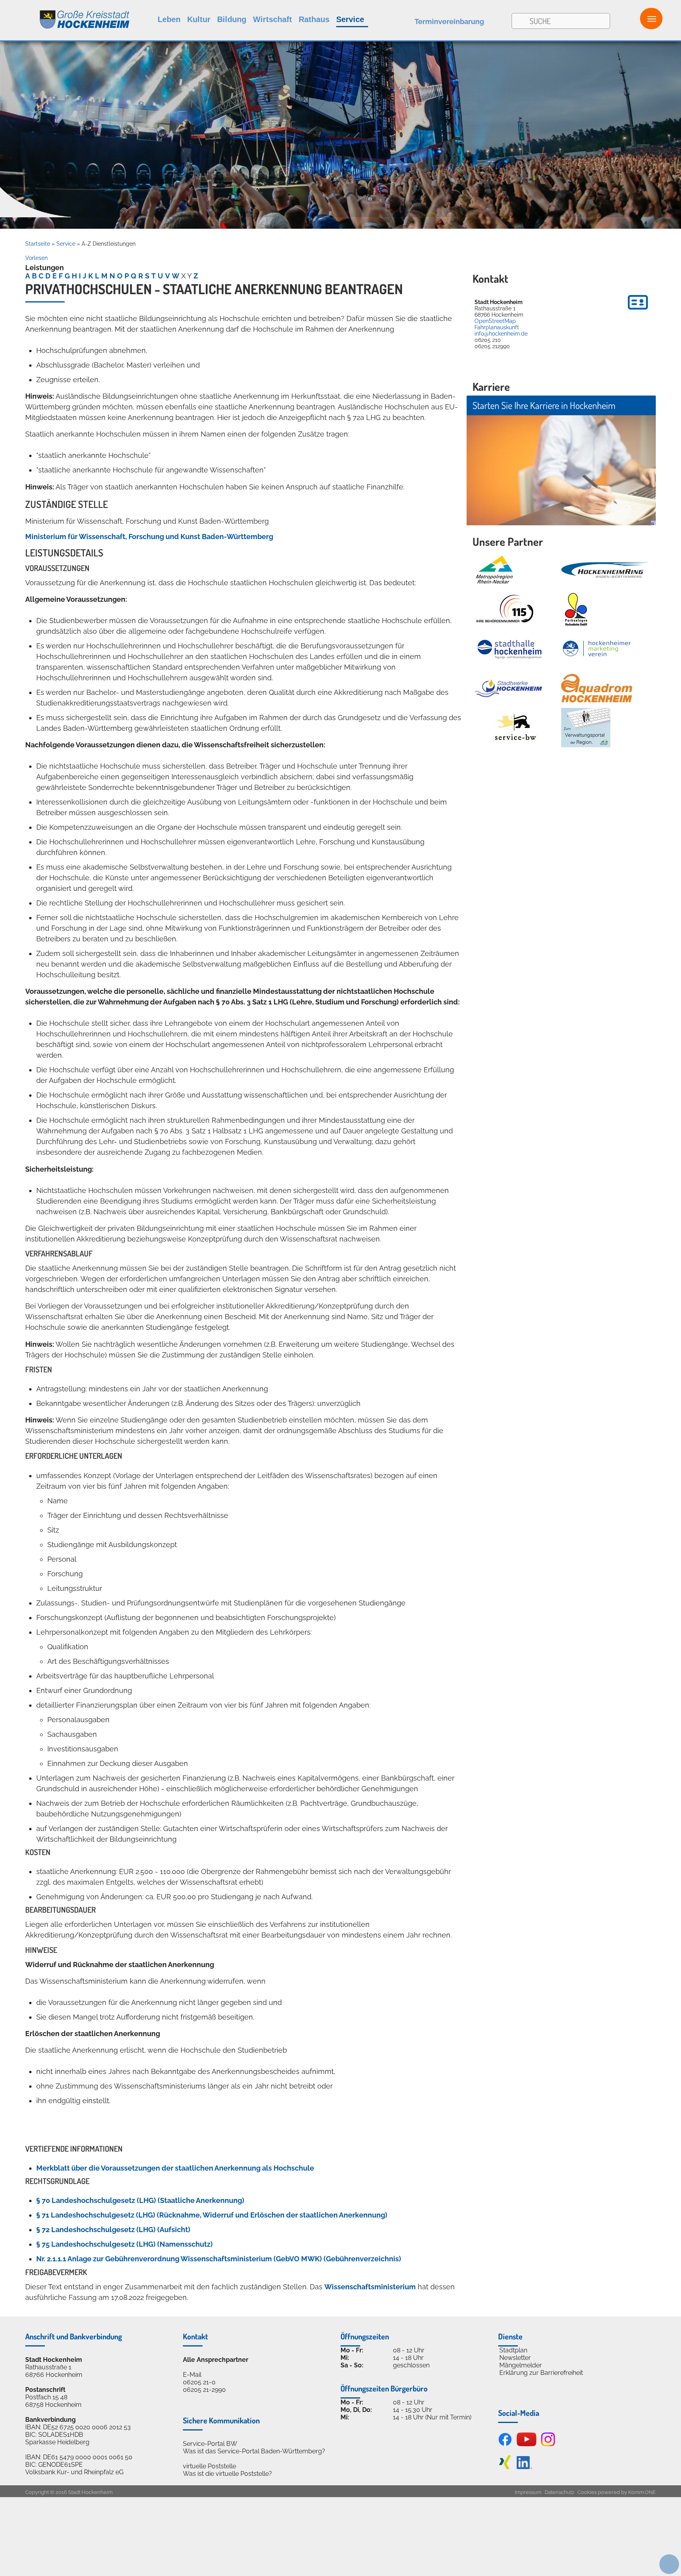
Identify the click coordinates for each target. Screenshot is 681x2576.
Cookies (587, 2492)
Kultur (199, 19)
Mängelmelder (521, 2365)
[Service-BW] (515, 728)
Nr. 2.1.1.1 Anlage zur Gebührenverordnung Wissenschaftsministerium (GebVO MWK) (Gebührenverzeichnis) (219, 2259)
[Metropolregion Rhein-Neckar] (494, 570)
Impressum (528, 2492)
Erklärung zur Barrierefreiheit (541, 2373)
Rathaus (314, 19)
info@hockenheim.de (501, 334)
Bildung (232, 19)
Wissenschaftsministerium (370, 2287)
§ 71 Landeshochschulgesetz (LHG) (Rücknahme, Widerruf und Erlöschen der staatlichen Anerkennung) (212, 2215)
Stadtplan (513, 2350)
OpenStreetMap (495, 321)
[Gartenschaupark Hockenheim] (576, 609)
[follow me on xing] (505, 2467)
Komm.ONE (642, 2492)
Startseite (38, 244)
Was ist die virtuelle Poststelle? (227, 2474)
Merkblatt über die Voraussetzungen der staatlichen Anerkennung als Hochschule (175, 2168)
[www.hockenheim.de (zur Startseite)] (65, 15)
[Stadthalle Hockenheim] (510, 649)
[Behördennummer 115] (504, 609)
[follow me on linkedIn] (524, 2467)
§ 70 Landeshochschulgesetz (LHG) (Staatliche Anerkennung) (140, 2200)
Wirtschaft (273, 19)
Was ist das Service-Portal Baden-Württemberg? (254, 2451)
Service (350, 19)
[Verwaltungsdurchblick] (586, 728)
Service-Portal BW (210, 2444)
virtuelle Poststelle (209, 2466)
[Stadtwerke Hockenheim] (508, 688)
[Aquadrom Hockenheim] (597, 688)
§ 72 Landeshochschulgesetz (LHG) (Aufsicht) (113, 2230)
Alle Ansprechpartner (216, 2360)
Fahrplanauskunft (497, 327)
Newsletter (515, 2358)
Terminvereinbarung (449, 21)
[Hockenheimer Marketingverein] (597, 649)
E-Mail (192, 2375)
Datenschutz (559, 2492)
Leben (169, 19)
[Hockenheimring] (605, 570)
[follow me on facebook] (505, 2444)
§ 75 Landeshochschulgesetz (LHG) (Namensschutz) (125, 2244)
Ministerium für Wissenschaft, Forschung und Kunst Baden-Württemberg (149, 537)
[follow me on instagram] (548, 2444)
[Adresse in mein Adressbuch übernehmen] (638, 311)
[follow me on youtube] (527, 2444)
